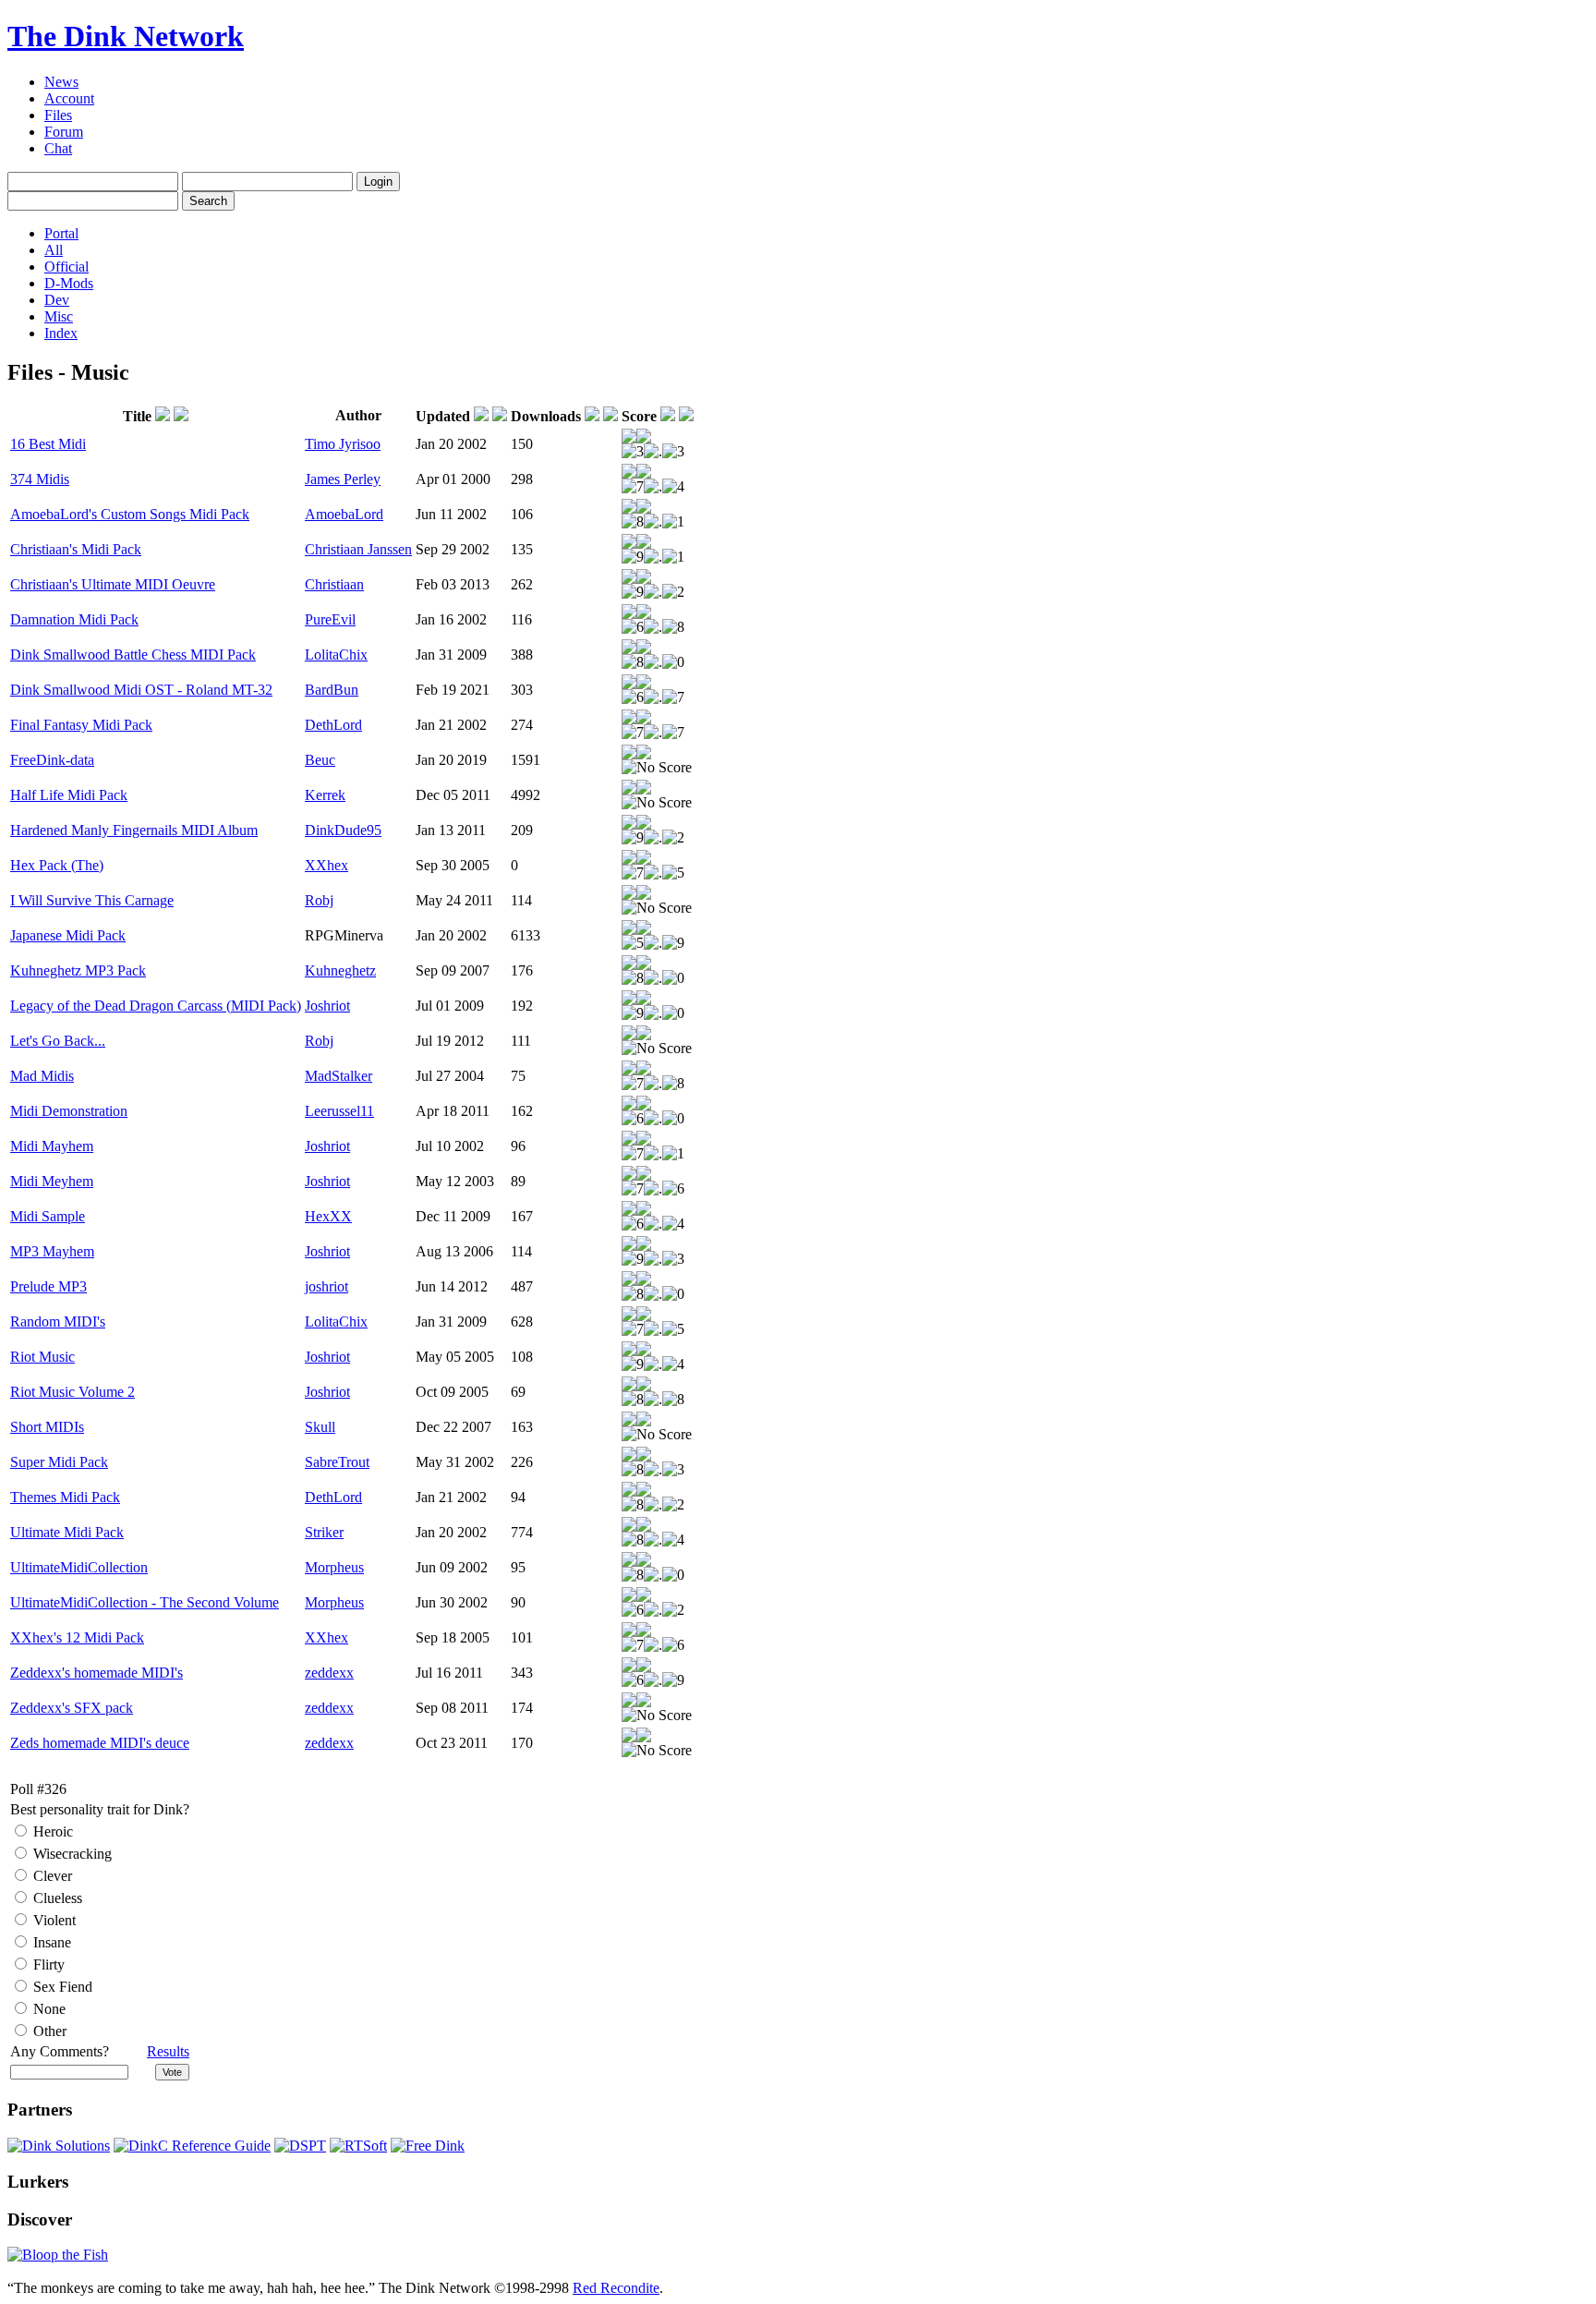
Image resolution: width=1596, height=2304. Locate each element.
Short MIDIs (47, 1427)
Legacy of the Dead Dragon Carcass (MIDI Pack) (156, 1006)
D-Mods (69, 283)
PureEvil (330, 619)
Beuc (320, 760)
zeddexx (329, 1673)
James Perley (343, 479)
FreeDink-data (52, 760)
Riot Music (42, 1357)
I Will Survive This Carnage (92, 900)
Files (58, 115)
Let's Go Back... (58, 1041)
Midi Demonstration (69, 1111)
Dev (57, 300)
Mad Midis (42, 1076)
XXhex (326, 865)
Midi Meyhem (52, 1181)
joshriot (326, 1286)
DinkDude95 (343, 830)
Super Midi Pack (59, 1462)
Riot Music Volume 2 (73, 1392)
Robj (319, 900)
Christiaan (334, 584)
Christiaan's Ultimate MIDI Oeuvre (113, 584)
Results (168, 2051)
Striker (324, 1532)
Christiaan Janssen (358, 549)
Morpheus (334, 1567)
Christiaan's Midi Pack (76, 549)
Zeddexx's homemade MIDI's (97, 1673)
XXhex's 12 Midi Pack (77, 1637)
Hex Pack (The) (57, 865)
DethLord (333, 725)
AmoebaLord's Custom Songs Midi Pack (130, 514)
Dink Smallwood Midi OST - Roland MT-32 (141, 690)
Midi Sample (48, 1216)
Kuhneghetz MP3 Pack (78, 970)
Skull (320, 1427)
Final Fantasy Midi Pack (81, 725)
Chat (58, 148)
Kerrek (325, 795)
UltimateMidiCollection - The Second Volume (145, 1602)
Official (66, 267)
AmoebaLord (344, 514)
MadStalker (339, 1076)
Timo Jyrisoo (343, 444)
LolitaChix (336, 655)
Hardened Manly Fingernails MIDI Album (134, 830)
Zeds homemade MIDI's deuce (100, 1743)
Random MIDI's (58, 1322)
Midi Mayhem (52, 1146)
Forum (64, 132)
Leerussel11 (339, 1111)
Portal (61, 233)
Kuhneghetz (340, 970)
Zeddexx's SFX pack (72, 1708)
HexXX (328, 1216)
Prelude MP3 (48, 1286)
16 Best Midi (48, 444)
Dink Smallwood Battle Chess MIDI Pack (133, 655)
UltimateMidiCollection (79, 1567)
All (54, 250)
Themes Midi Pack (65, 1497)
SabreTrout (337, 1462)
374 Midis (40, 479)
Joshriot (327, 1006)
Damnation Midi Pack (74, 619)
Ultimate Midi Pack (67, 1532)
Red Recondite (616, 2288)
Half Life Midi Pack (69, 795)
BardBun (332, 690)
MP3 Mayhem (52, 1251)
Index (61, 333)
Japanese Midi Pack (68, 935)
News (61, 82)
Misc (59, 316)
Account (69, 98)
